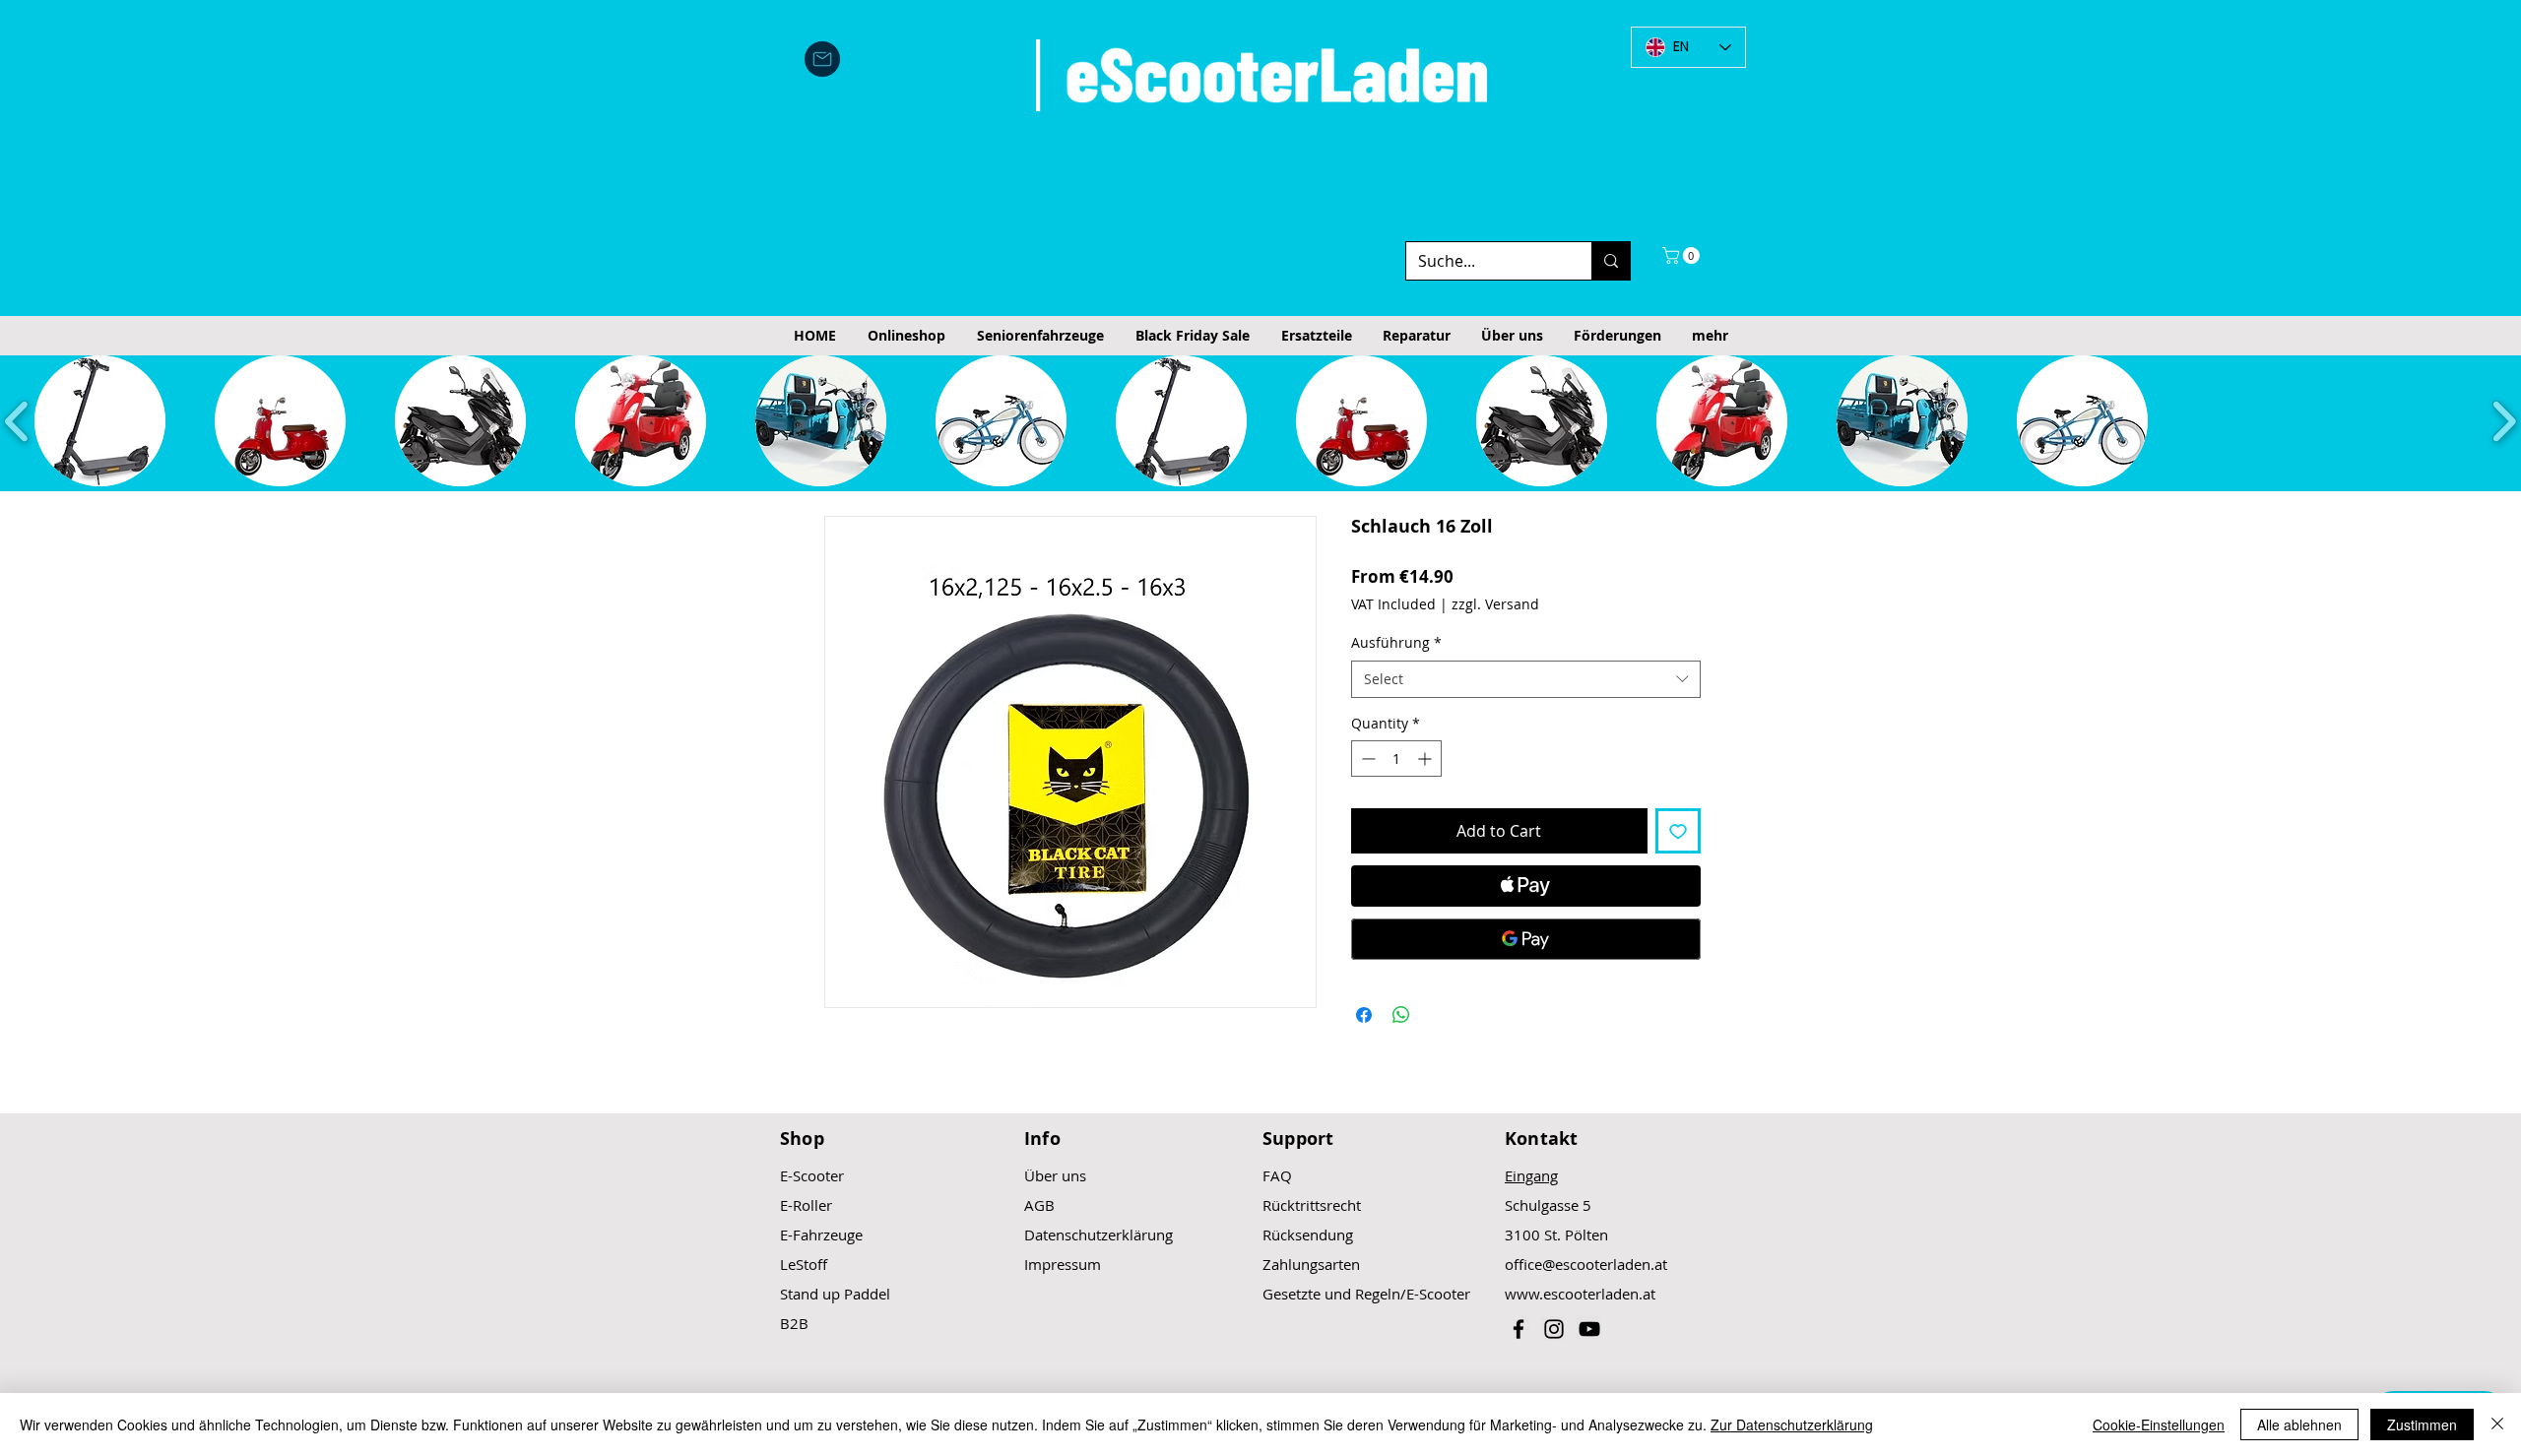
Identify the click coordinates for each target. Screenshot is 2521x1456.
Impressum (1063, 1264)
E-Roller (806, 1205)
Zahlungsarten (1311, 1264)
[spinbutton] (1396, 759)
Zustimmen (2422, 1424)
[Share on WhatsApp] (1401, 1015)
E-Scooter (812, 1175)
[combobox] (1526, 679)
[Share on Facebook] (1364, 1015)
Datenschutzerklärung (1099, 1234)
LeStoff (804, 1264)
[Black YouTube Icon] (1589, 1329)
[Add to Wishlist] (1678, 831)
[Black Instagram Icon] (1554, 1329)
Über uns (1055, 1175)
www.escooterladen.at (1580, 1294)
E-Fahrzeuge (821, 1234)
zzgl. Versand (1495, 604)
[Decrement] (1366, 759)
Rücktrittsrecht (1312, 1205)
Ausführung (1396, 642)
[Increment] (1426, 759)
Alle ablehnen (2299, 1424)
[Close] (2497, 1424)
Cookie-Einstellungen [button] (2159, 1424)
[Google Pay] (1526, 939)
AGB (1039, 1205)
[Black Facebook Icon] (1519, 1329)
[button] (1683, 255)
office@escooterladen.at (1586, 1264)
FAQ (1277, 1175)
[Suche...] (1611, 261)
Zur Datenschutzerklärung (1792, 1424)
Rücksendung (1308, 1234)
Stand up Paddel (835, 1294)
